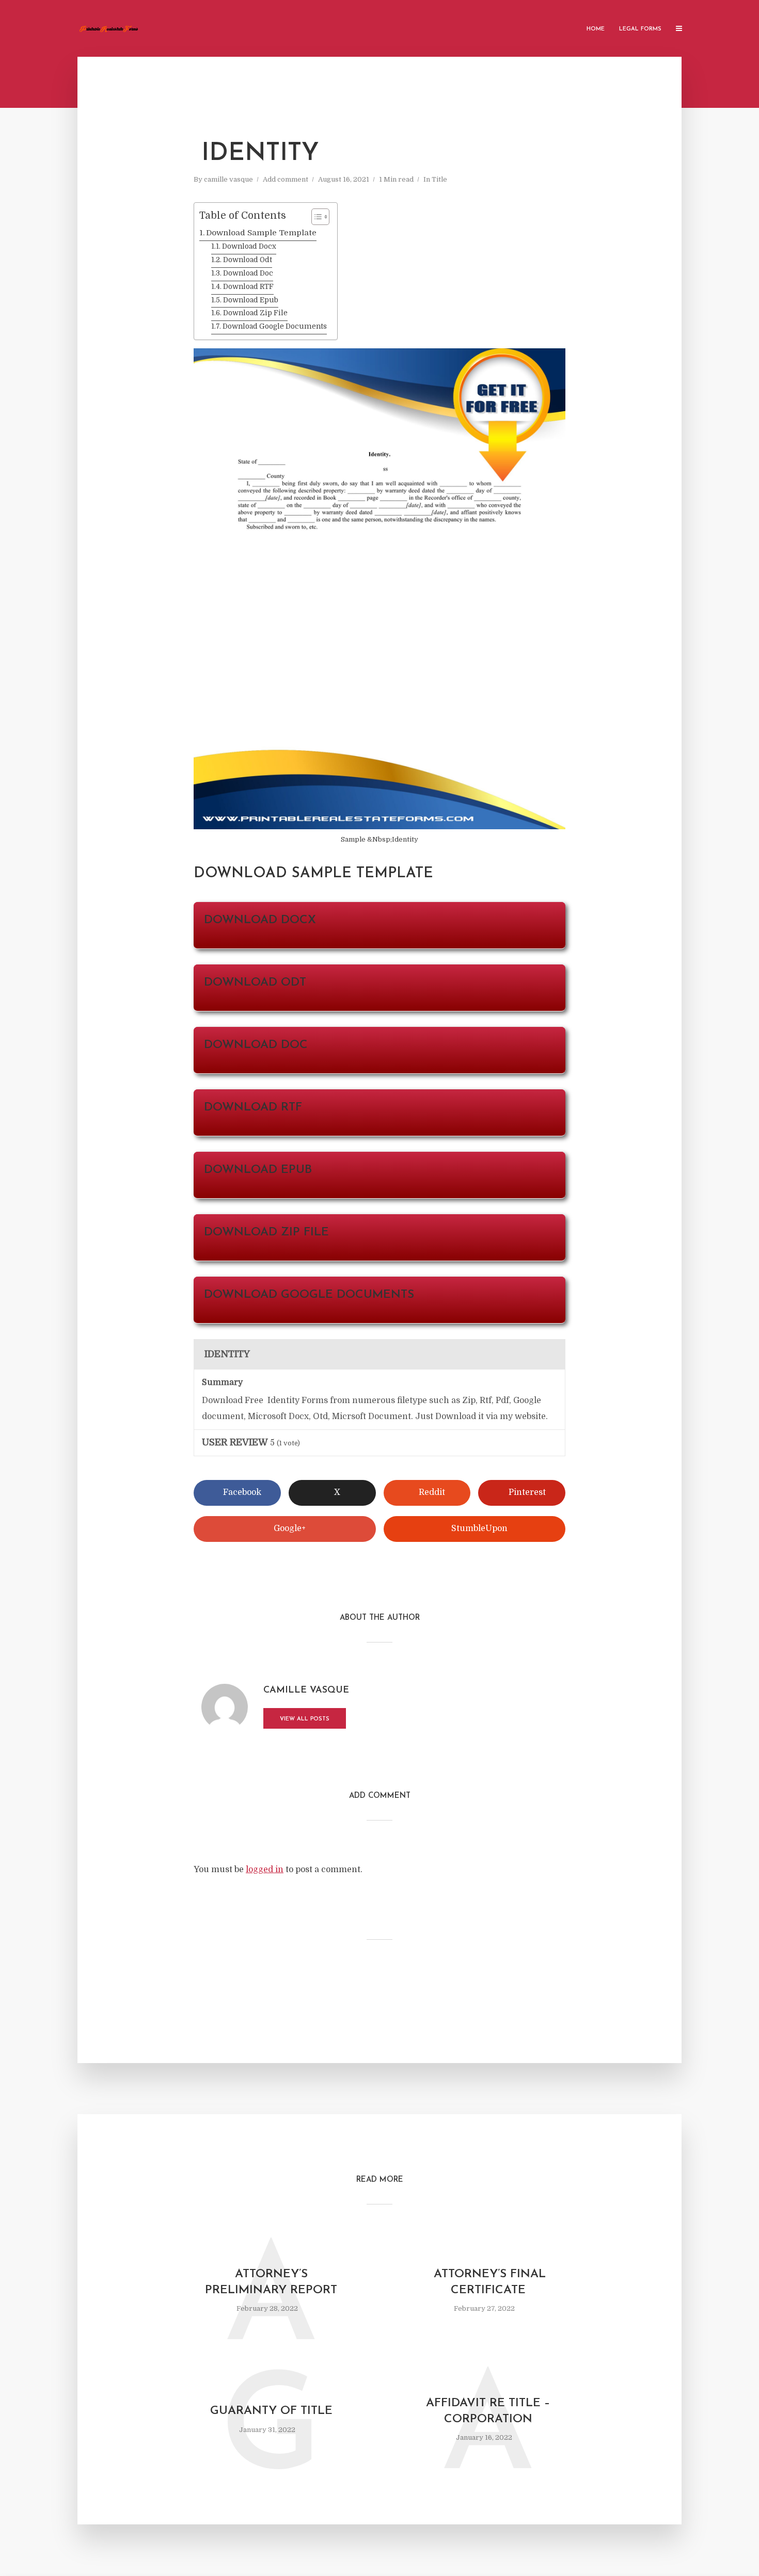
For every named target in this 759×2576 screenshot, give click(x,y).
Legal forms (640, 29)
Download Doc (248, 273)
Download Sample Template (261, 233)
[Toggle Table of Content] (315, 217)
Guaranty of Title (271, 2411)
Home (596, 29)
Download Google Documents (275, 326)
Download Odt (248, 260)
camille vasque (228, 179)
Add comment (286, 179)
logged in (265, 1870)
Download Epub (251, 300)
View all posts (305, 1719)
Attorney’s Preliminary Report (271, 2282)
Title (439, 179)
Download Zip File (255, 313)
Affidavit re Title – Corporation (488, 2411)
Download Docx (249, 246)
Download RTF (248, 287)
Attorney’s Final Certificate (488, 2282)
